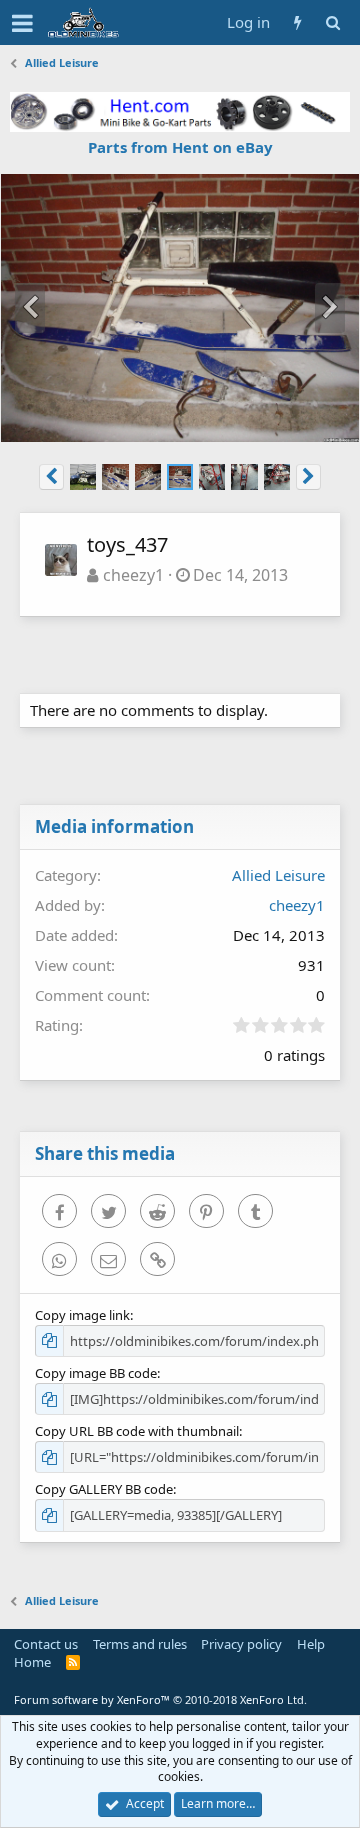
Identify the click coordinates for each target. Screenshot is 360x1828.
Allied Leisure (278, 875)
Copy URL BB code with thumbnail (137, 1431)
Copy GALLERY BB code (104, 1489)
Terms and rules (140, 1644)
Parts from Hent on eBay (180, 147)
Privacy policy (241, 1644)
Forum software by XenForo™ (160, 1699)
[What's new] (297, 22)
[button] (22, 23)
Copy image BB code (96, 1373)
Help (311, 1644)
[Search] (332, 22)
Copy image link (82, 1315)
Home (32, 1662)
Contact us (46, 1644)
